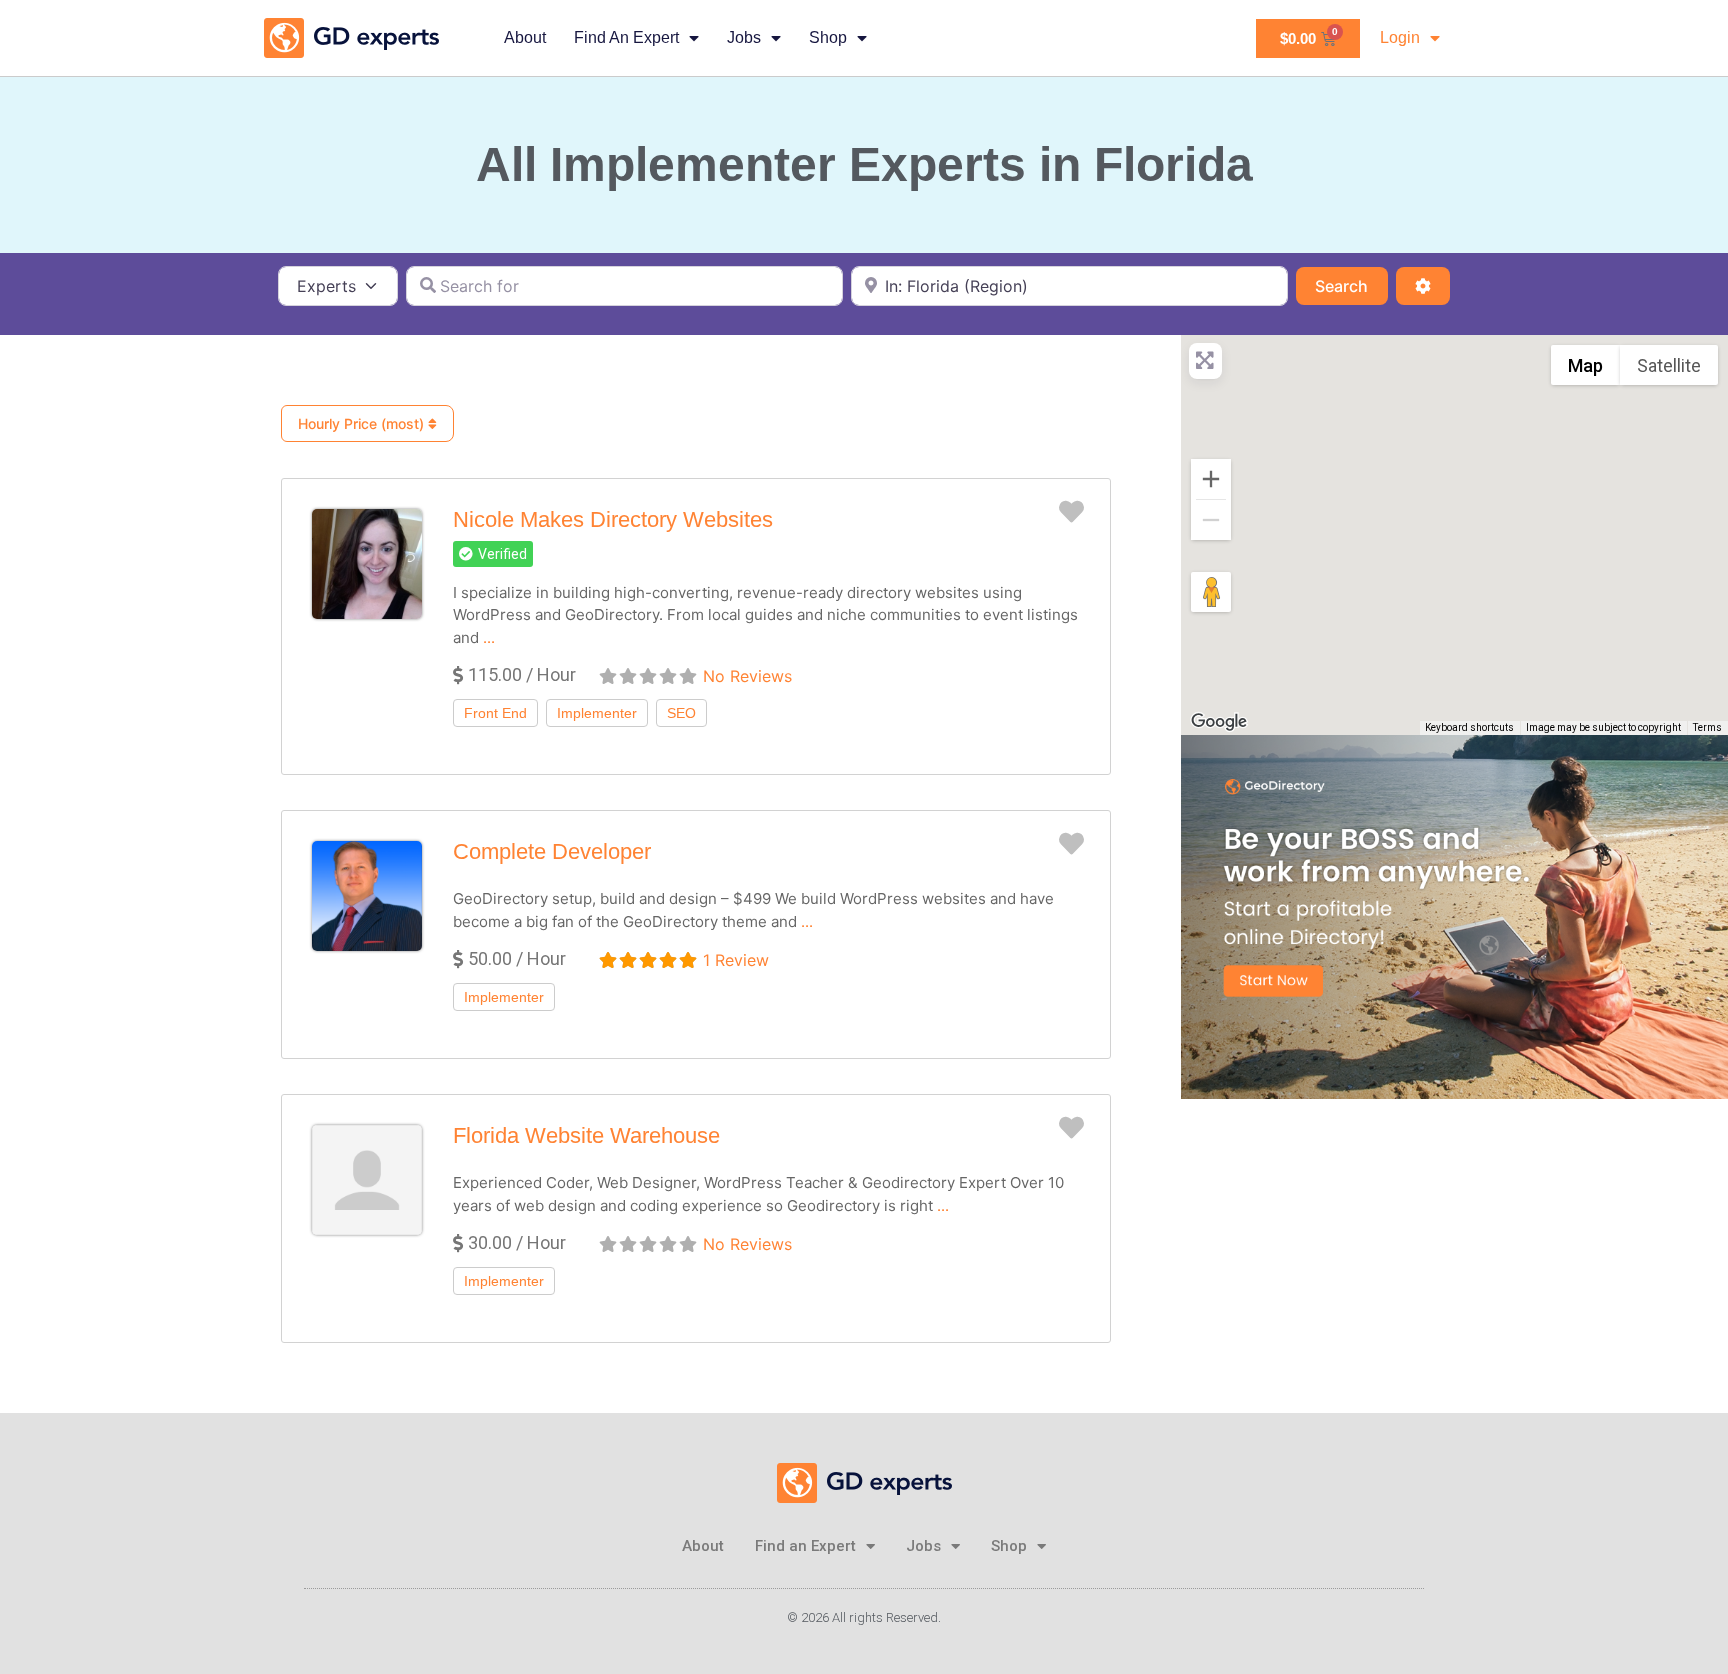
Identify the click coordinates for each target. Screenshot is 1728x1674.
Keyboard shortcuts (1469, 727)
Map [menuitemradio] (1585, 365)
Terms (1707, 727)
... (489, 637)
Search (1351, 285)
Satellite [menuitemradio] (1669, 365)
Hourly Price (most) (363, 423)
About (525, 37)
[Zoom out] (1211, 520)
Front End (495, 713)
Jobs (744, 37)
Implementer (597, 713)
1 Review (736, 960)
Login (1400, 37)
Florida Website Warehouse (586, 1135)
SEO (681, 713)
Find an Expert (626, 37)
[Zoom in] (1211, 479)
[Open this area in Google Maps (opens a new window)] (1219, 722)
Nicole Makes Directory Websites (613, 519)
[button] (493, 554)
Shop (828, 37)
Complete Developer (552, 851)
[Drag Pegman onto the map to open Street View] (1211, 592)
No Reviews (747, 676)
